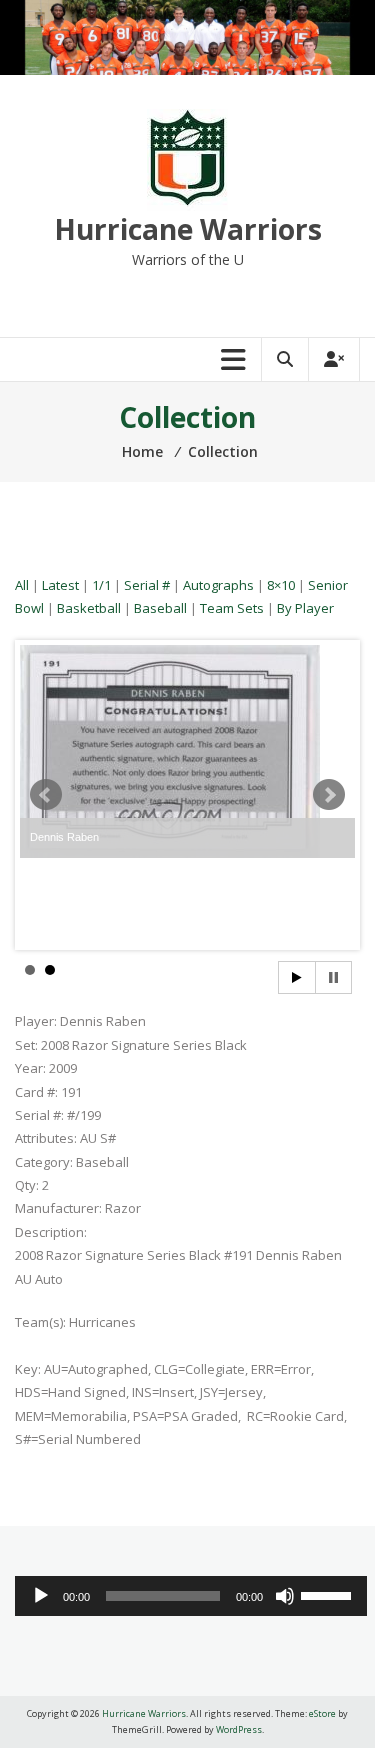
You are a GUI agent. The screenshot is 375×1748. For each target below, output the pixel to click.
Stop (333, 977)
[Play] (41, 1596)
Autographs (218, 585)
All (22, 585)
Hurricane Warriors (188, 229)
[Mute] (285, 1596)
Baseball (160, 608)
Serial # (147, 585)
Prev (46, 795)
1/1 (101, 585)
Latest (60, 585)
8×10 (281, 585)
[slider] (329, 1594)
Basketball (89, 608)
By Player (305, 608)
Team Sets (232, 608)
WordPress (239, 1729)
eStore (322, 1713)
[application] (191, 1596)
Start (297, 977)
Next (329, 795)
